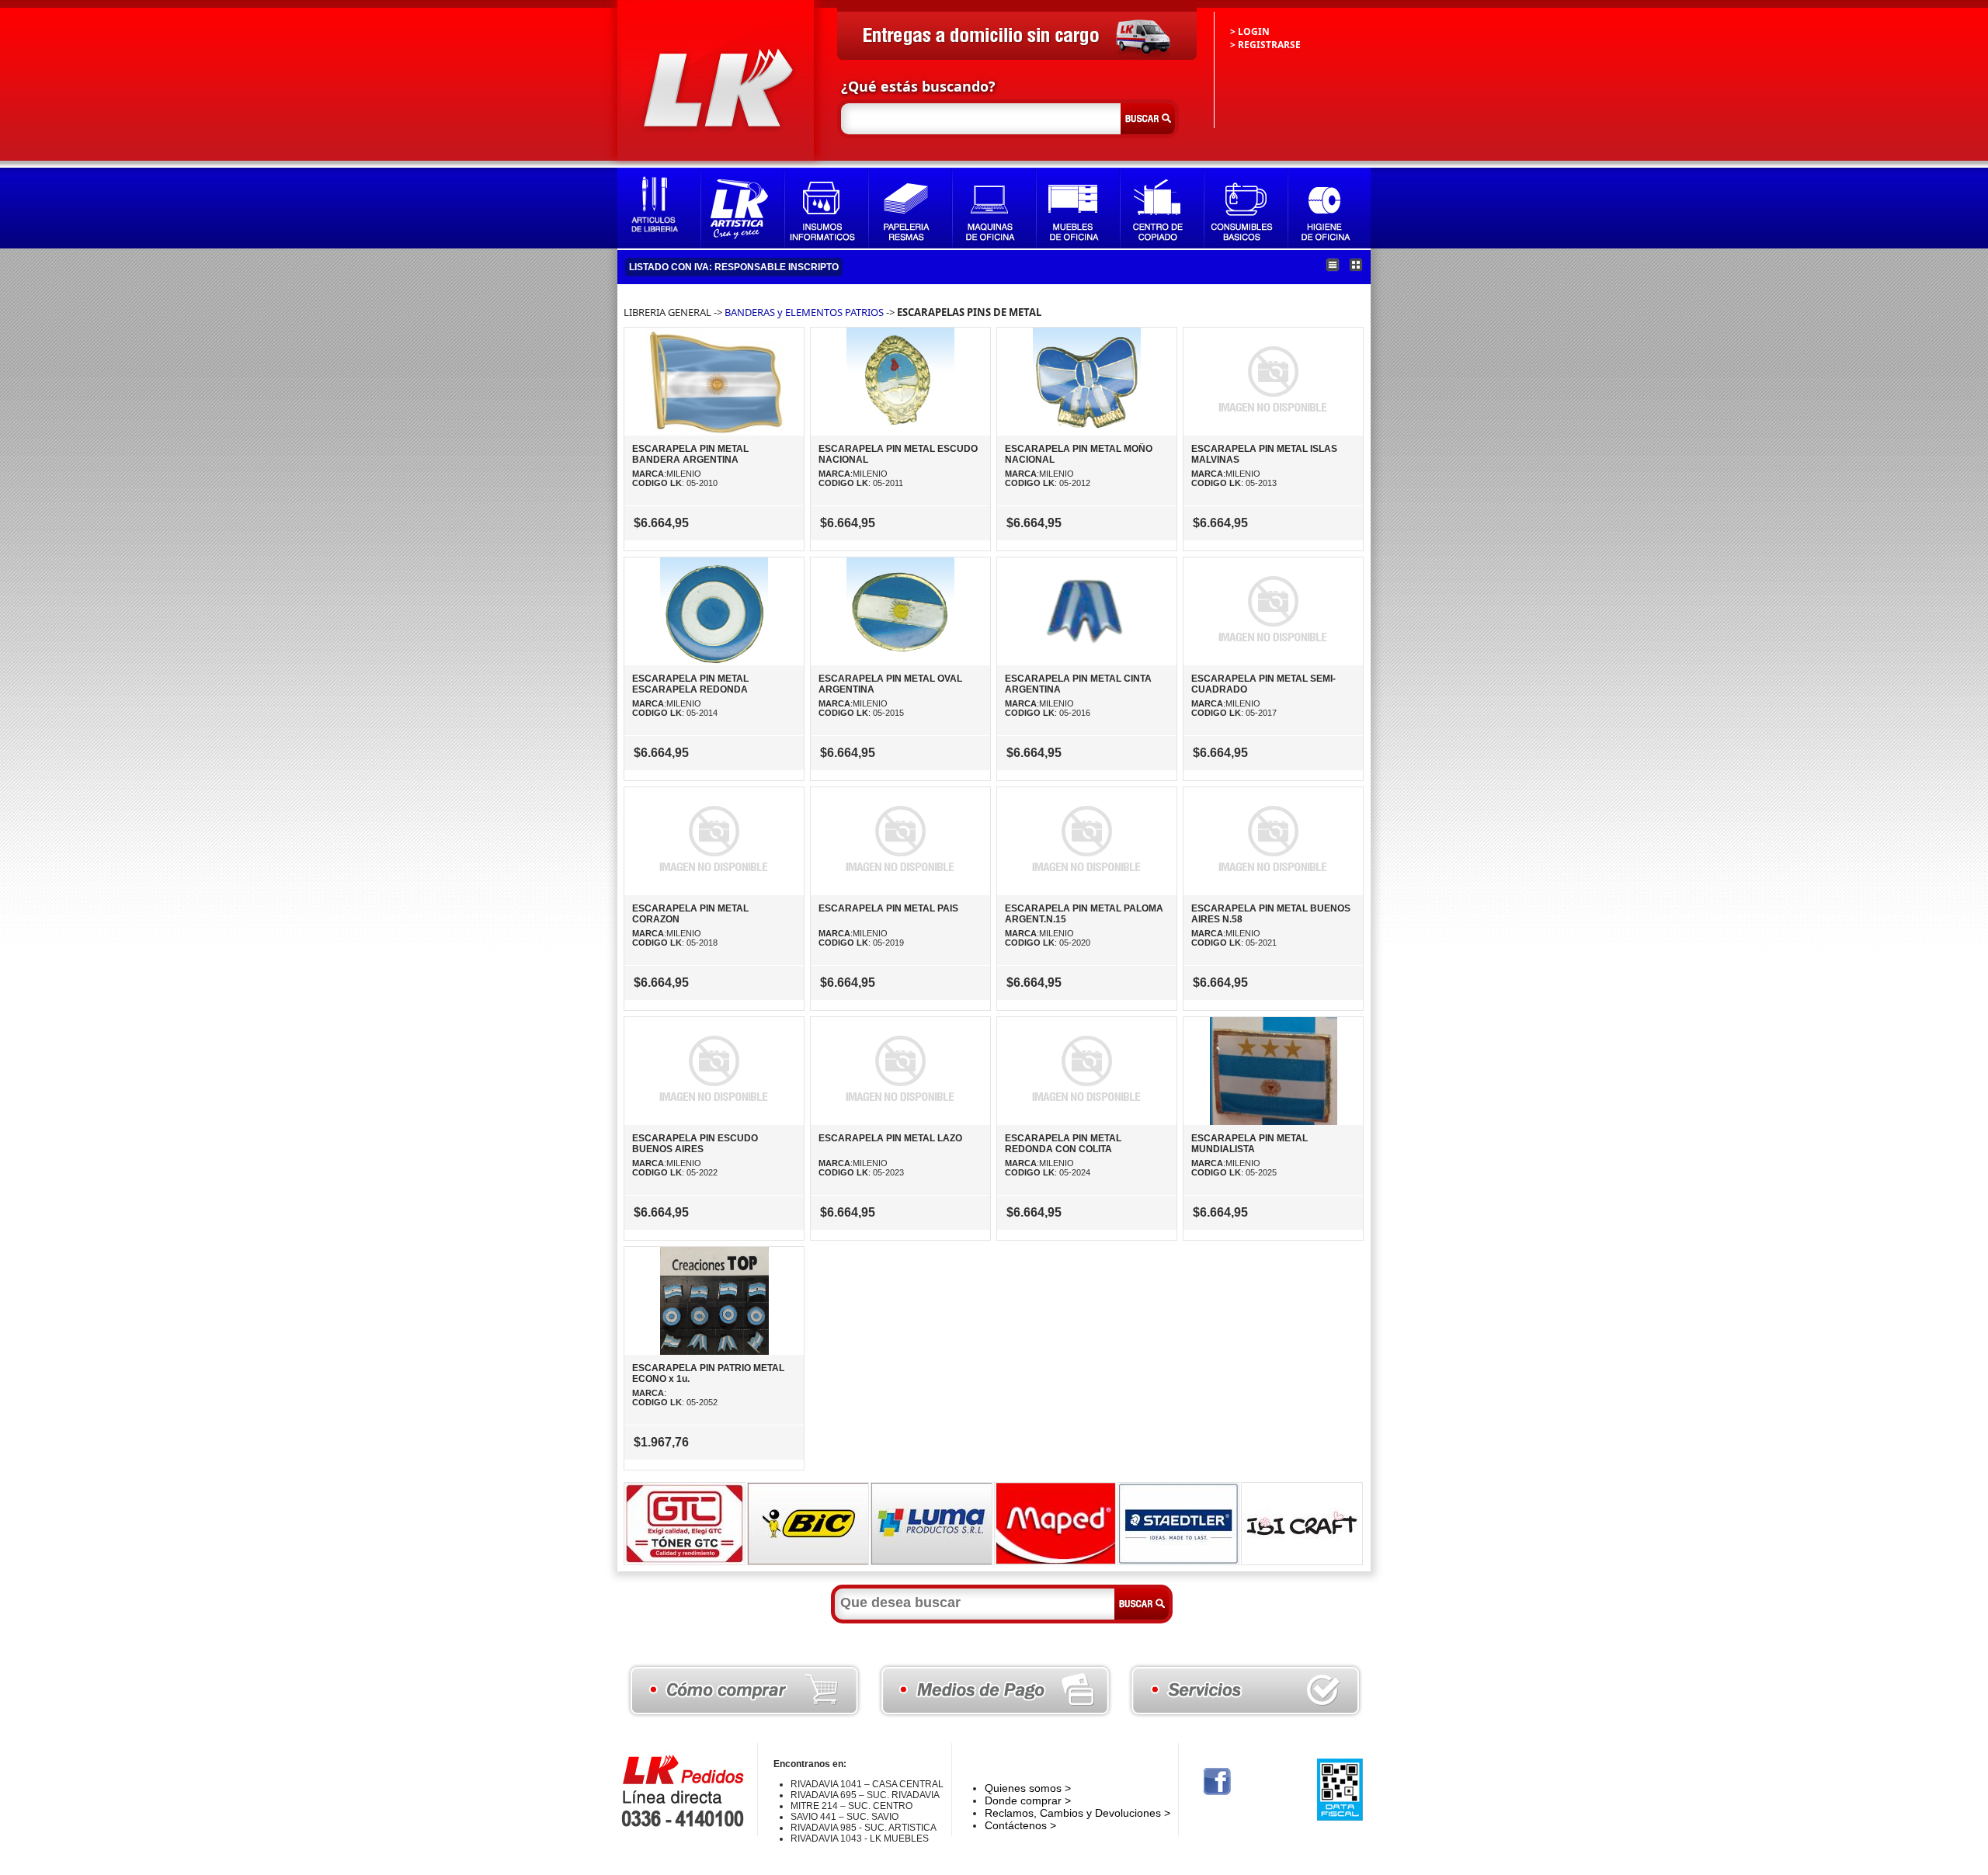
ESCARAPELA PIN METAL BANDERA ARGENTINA (690, 454)
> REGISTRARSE (1265, 45)
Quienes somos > (1028, 1788)
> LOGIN (1250, 31)
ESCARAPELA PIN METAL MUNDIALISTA (1249, 1144)
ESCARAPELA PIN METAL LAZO (890, 1138)
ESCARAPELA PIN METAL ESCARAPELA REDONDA (690, 684)
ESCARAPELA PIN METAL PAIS (888, 908)
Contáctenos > (1020, 1825)
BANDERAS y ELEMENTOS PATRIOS (804, 312)
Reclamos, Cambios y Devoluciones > (1077, 1813)
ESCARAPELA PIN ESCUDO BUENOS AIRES (695, 1144)
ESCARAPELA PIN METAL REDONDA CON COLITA (1063, 1144)
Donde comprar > (1028, 1800)
